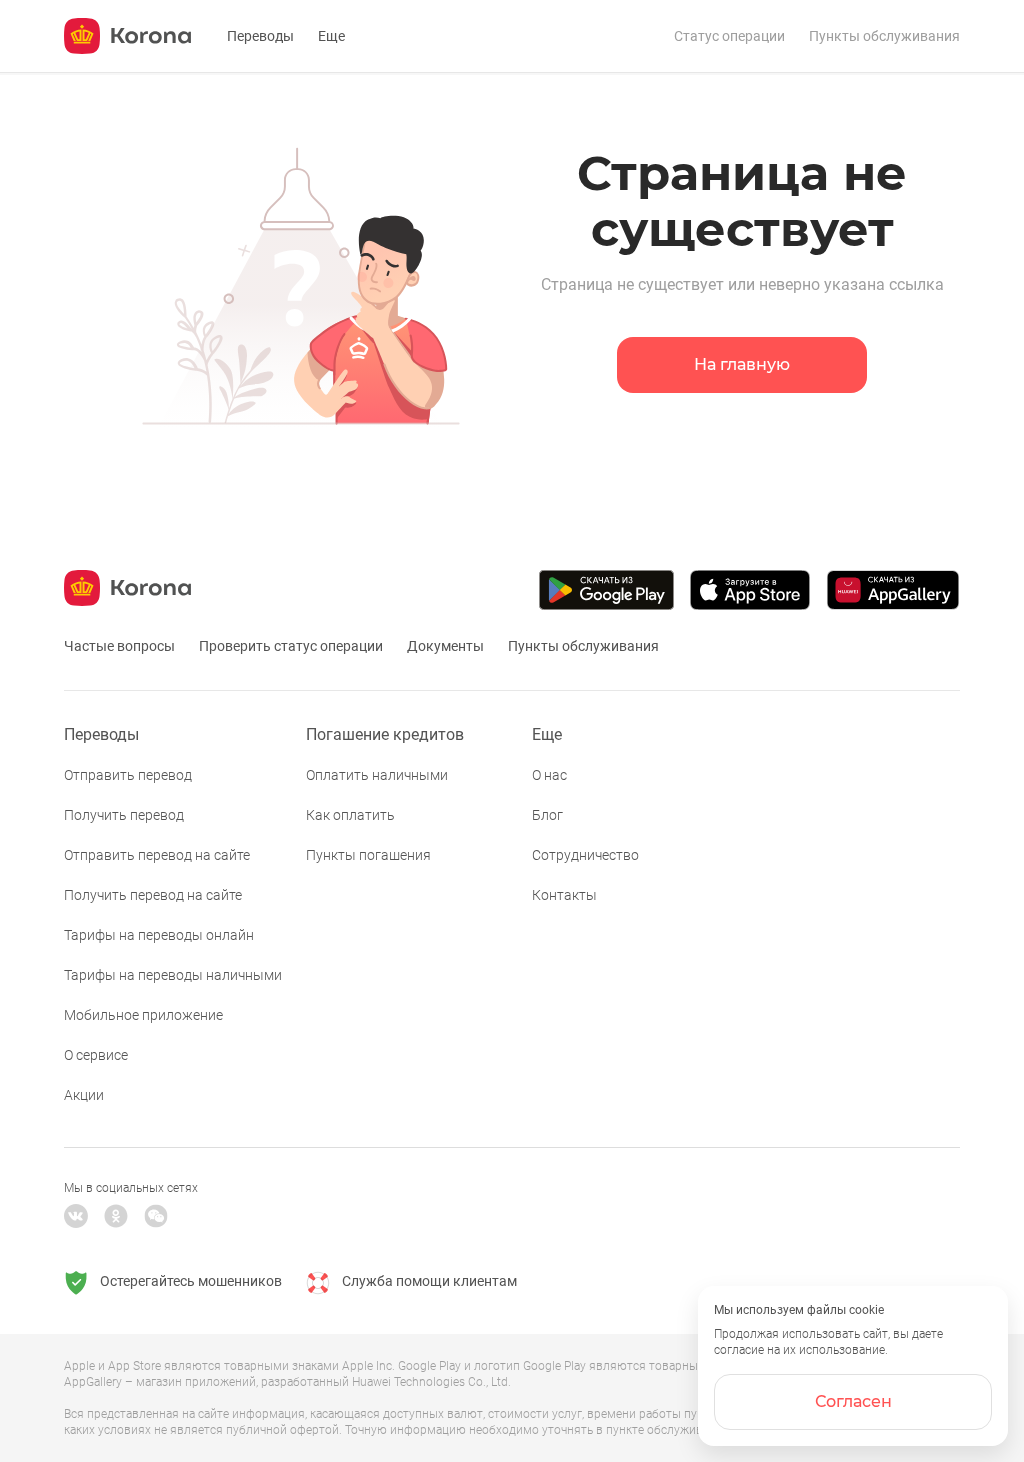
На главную (742, 364)
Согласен (853, 1401)
